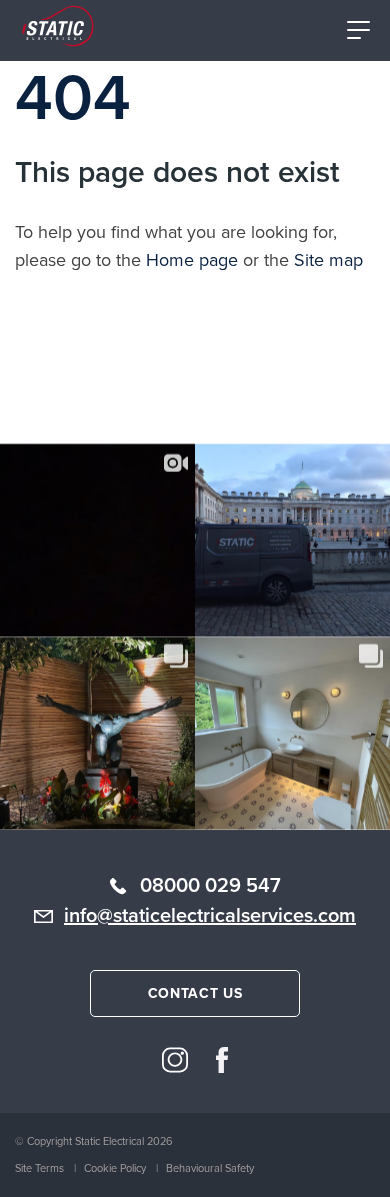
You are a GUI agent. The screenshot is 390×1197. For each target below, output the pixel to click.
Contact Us (195, 993)
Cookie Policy (115, 1168)
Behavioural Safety (210, 1168)
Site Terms (39, 1168)
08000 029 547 (210, 884)
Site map (328, 259)
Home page (192, 259)
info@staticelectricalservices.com (210, 914)
